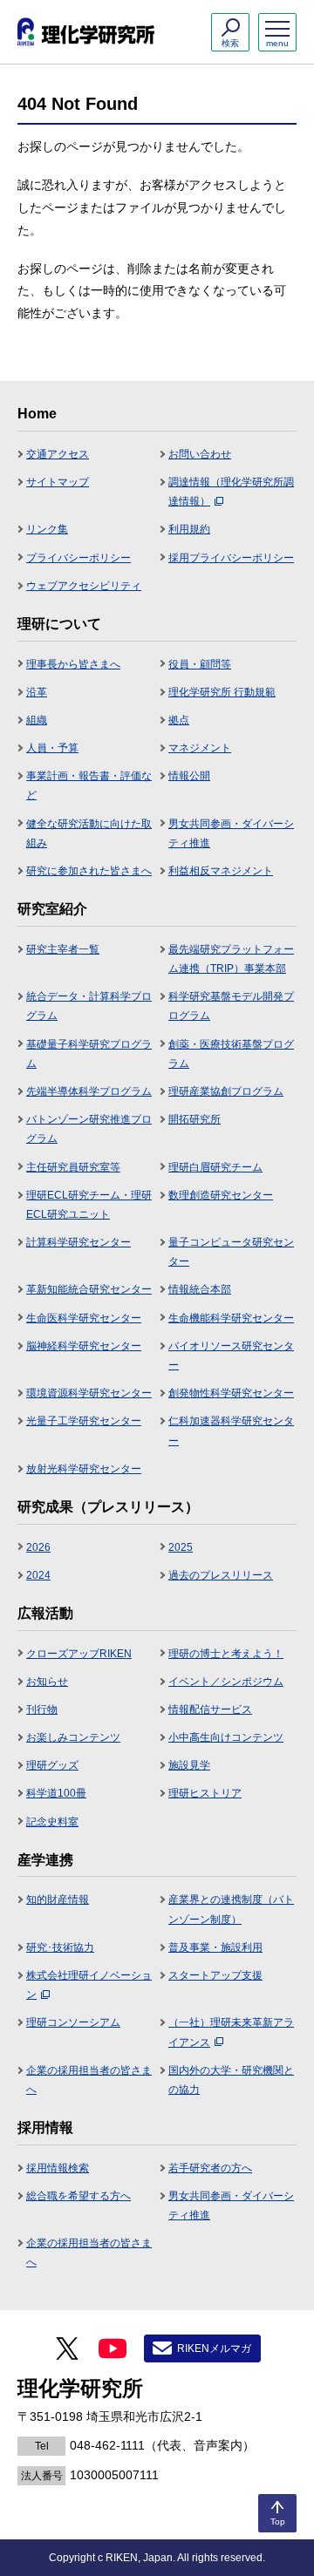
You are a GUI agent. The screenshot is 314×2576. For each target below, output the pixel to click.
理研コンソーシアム (73, 2022)
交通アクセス (58, 454)
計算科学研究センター (78, 1242)
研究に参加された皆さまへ (89, 871)
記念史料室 (52, 1822)
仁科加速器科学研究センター (231, 1431)
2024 (38, 1575)
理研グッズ (52, 1765)
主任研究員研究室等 (73, 1167)
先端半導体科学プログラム (89, 1091)
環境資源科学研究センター (89, 1393)
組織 (37, 720)
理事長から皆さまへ (73, 664)
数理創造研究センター (221, 1195)
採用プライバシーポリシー (231, 558)
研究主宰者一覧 (63, 949)
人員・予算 (52, 748)
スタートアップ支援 (215, 1975)
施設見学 (189, 1765)
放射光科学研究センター (84, 1469)
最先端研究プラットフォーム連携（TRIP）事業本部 (231, 959)
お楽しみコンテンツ (73, 1737)
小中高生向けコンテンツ (226, 1737)
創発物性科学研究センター (231, 1393)
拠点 (179, 720)
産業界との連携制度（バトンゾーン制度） (231, 1909)
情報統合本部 (200, 1289)
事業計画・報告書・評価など (89, 785)
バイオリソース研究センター (231, 1356)
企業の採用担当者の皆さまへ (89, 2080)
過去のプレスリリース (221, 1575)
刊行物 (42, 1709)
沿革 (37, 692)
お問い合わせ (200, 454)
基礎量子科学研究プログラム (89, 1054)
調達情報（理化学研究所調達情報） (231, 492)
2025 (181, 1547)
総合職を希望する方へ (78, 2196)
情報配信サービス (210, 1709)
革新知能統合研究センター (89, 1289)
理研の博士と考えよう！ (226, 1654)
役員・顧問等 (200, 664)
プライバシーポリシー (78, 558)
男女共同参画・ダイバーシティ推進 (231, 833)
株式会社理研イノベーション (89, 1985)
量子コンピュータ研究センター (231, 1252)
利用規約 (189, 529)
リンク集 (47, 529)
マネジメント (200, 748)
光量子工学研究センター (84, 1421)
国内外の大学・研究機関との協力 (231, 2080)
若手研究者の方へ (210, 2168)
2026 (38, 1547)
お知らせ (47, 1682)
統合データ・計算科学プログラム (89, 1006)
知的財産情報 (58, 1900)
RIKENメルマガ (214, 2348)
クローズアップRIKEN (79, 1654)
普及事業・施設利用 (215, 1947)
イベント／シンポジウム (226, 1682)
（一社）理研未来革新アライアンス (231, 2032)
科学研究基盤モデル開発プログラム (231, 1006)
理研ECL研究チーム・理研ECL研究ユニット (89, 1205)
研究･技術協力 (60, 1947)
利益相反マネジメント (221, 871)
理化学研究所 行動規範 (222, 692)
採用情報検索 (58, 2168)
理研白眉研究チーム (215, 1167)
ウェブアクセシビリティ (84, 586)
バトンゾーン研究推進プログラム (89, 1129)
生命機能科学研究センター (231, 1318)
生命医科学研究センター (84, 1318)
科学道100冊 (56, 1793)
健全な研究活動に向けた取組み (89, 833)
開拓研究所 (195, 1119)
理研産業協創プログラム (226, 1091)
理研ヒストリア (205, 1793)
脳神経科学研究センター (84, 1346)
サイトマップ (58, 482)
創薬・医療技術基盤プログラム (231, 1054)
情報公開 (189, 776)
